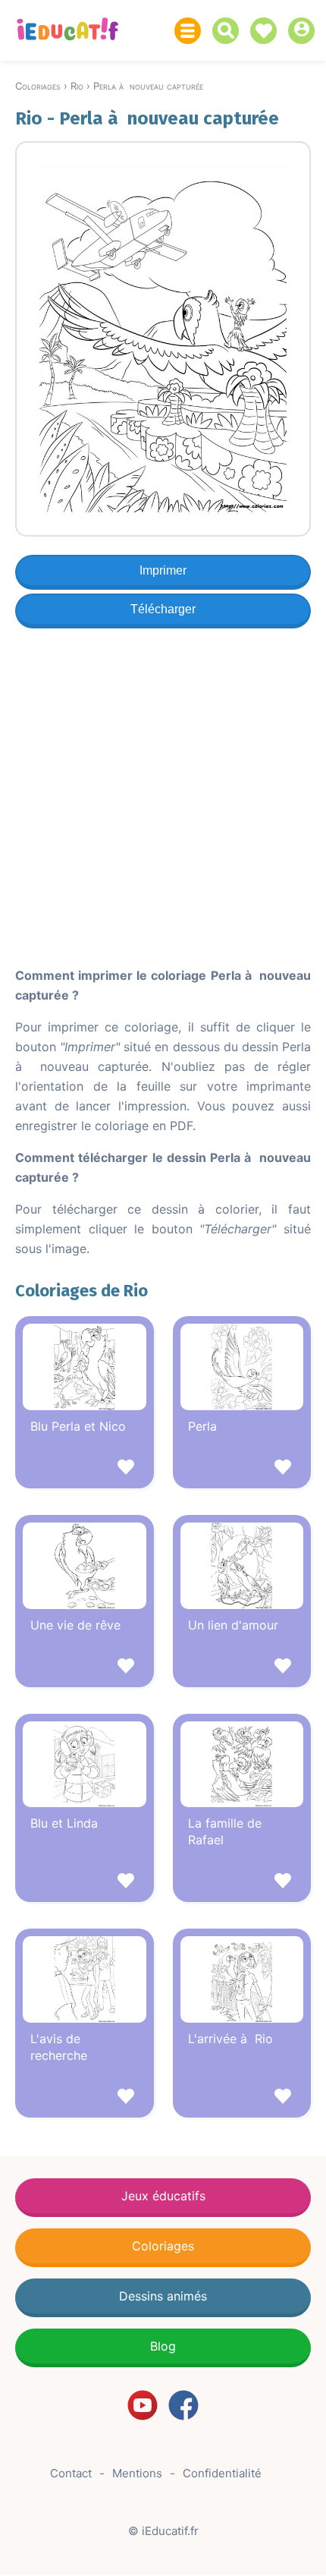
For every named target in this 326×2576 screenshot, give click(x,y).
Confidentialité (222, 2473)
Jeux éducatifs (163, 2196)
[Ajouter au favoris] (85, 1469)
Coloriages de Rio (81, 1291)
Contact (71, 2473)
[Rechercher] (229, 31)
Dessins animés (163, 2296)
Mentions (137, 2473)
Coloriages (163, 2246)
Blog (163, 2346)
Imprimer (163, 570)
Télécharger (163, 609)
